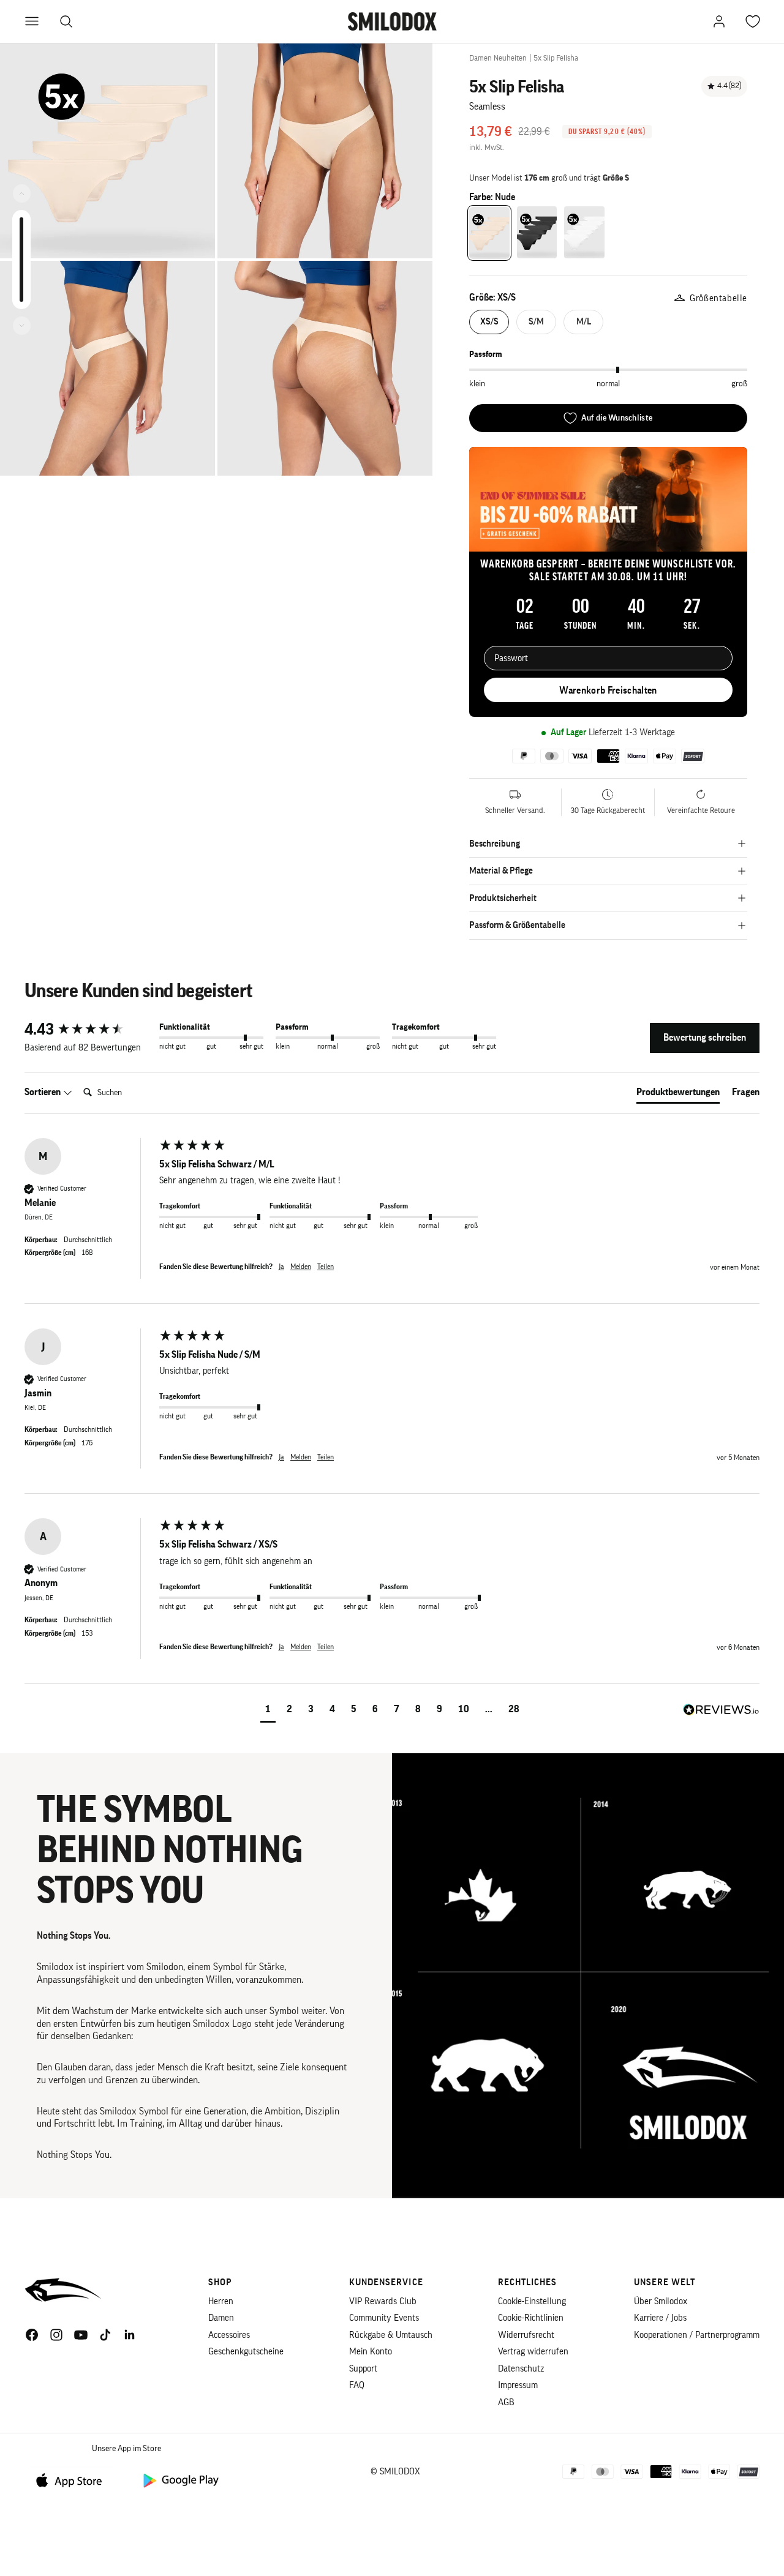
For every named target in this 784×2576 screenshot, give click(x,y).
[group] (89, 1030)
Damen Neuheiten (498, 58)
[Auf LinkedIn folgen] (130, 2335)
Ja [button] (281, 1267)
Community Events (384, 2318)
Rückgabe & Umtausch (391, 2335)
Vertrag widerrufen (533, 2352)
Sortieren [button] (43, 1092)
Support (363, 2369)
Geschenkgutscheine (246, 2352)
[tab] (678, 1095)
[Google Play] (180, 2480)
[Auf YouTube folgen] (81, 2335)
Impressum (518, 2385)
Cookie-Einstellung (532, 2301)
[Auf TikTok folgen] (105, 2335)
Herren (221, 2301)
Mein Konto (371, 2352)
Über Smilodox (661, 2301)
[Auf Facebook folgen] (32, 2335)
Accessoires (229, 2335)
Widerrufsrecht (526, 2335)
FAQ (357, 2385)
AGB (506, 2402)
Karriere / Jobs (660, 2318)
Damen (221, 2318)
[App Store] (73, 2480)
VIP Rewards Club (383, 2301)
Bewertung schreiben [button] (705, 1038)
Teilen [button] (326, 1267)
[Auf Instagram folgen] (56, 2335)
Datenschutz (521, 2369)
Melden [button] (301, 1267)
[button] (268, 1711)
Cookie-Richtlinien (531, 2318)
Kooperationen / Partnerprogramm (697, 2335)
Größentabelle (718, 298)
